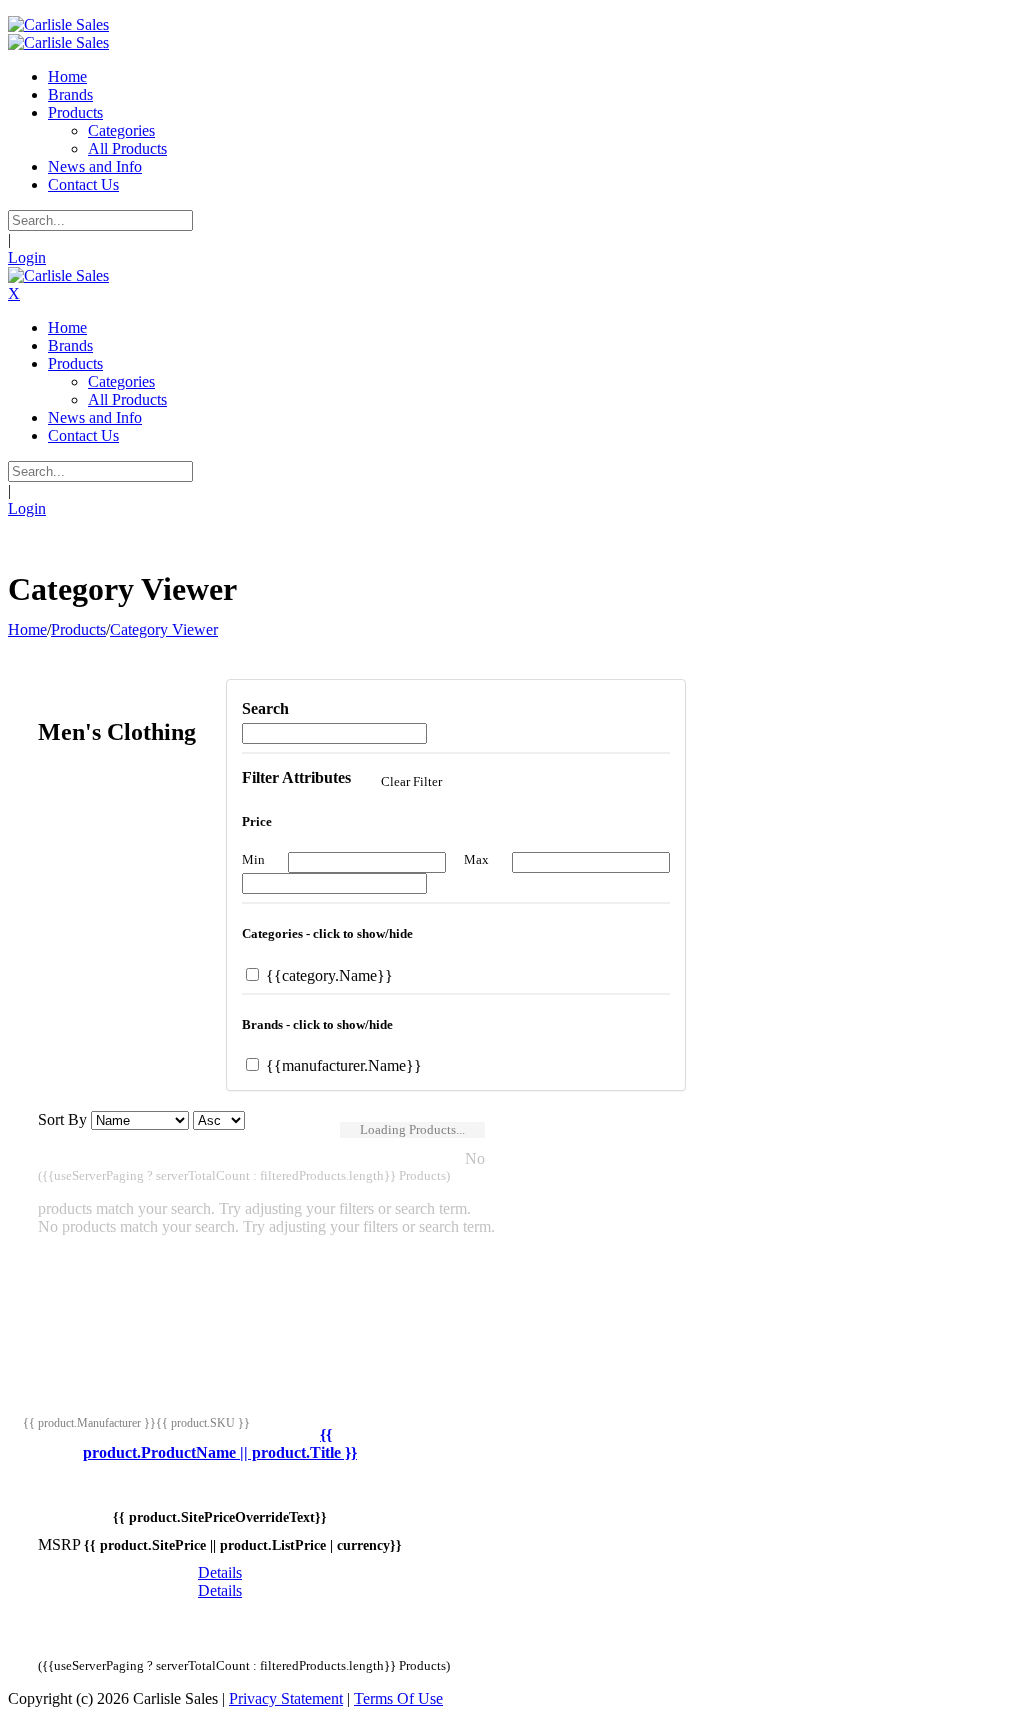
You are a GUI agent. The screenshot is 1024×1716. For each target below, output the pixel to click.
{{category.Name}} (327, 975)
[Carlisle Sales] (58, 24)
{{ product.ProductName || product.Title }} (220, 1443)
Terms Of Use (398, 1698)
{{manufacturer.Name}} (342, 1065)
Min (253, 859)
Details (220, 1572)
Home (27, 629)
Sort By (62, 1119)
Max (476, 859)
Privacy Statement (286, 1698)
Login (27, 257)
